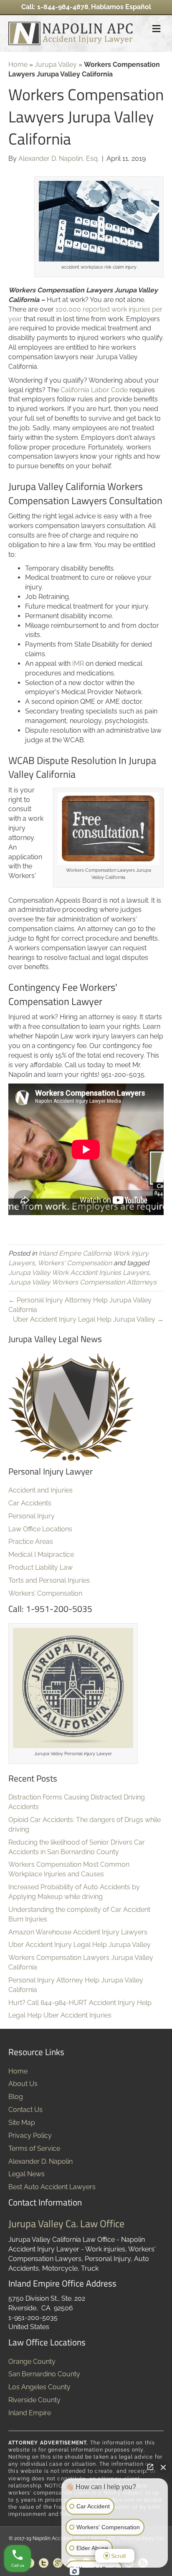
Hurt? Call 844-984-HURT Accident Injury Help (80, 2003)
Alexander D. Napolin (40, 2161)
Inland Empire (30, 2413)
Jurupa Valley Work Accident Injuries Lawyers (79, 1273)
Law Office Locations (40, 1529)
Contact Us (25, 2110)
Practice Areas (31, 1542)
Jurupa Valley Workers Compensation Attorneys (82, 1282)
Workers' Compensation (75, 1263)
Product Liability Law (40, 1567)
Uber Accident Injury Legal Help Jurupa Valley (80, 1945)
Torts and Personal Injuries (49, 1580)
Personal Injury (32, 1516)
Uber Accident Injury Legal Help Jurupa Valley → (88, 1319)
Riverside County (34, 2400)
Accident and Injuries (40, 1490)
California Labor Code (94, 390)
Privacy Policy (30, 2136)
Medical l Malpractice (41, 1554)
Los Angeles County (39, 2387)
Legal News (27, 2174)
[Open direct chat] (150, 2467)
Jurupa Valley (56, 65)
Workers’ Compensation (45, 1593)
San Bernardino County (44, 2374)
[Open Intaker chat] (75, 2571)
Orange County (32, 2362)
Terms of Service (34, 2148)
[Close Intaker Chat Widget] (163, 2467)
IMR (78, 664)
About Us (23, 2084)
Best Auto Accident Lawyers (52, 2187)
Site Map (22, 2123)
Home (18, 65)
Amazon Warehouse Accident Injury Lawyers (78, 1932)
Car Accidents (30, 1503)
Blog (16, 2097)
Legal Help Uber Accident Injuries (60, 2015)
